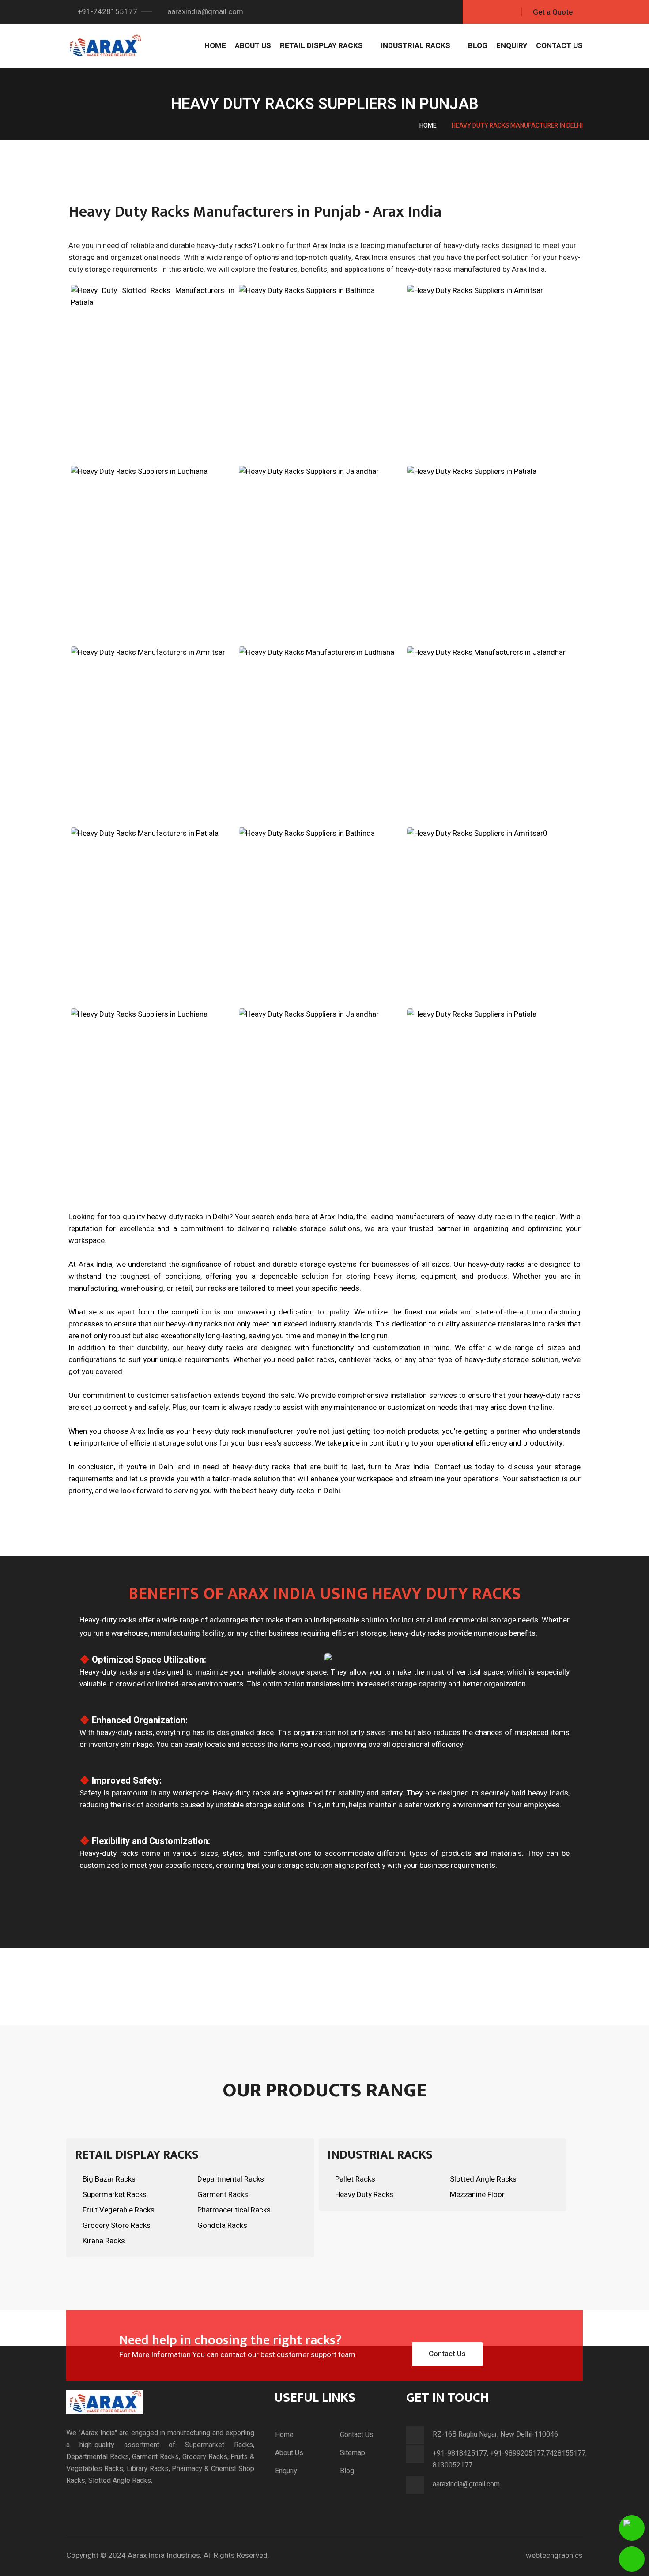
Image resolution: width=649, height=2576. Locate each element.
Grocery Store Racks (117, 2225)
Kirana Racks (104, 2241)
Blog (478, 46)
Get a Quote (553, 12)
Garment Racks (223, 2195)
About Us (253, 46)
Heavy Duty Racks (364, 2195)
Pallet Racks (355, 2179)
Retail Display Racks (321, 46)
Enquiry (512, 46)
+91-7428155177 (107, 12)
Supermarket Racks (115, 2195)
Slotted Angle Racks (483, 2179)
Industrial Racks (415, 46)
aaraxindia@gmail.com (204, 12)
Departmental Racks (231, 2179)
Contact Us (559, 46)
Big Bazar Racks (109, 2179)
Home (215, 46)
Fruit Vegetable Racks (119, 2210)
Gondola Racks (222, 2225)
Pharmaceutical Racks (234, 2210)
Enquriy (286, 2471)
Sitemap (353, 2453)
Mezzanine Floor (477, 2195)
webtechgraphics (554, 2555)
